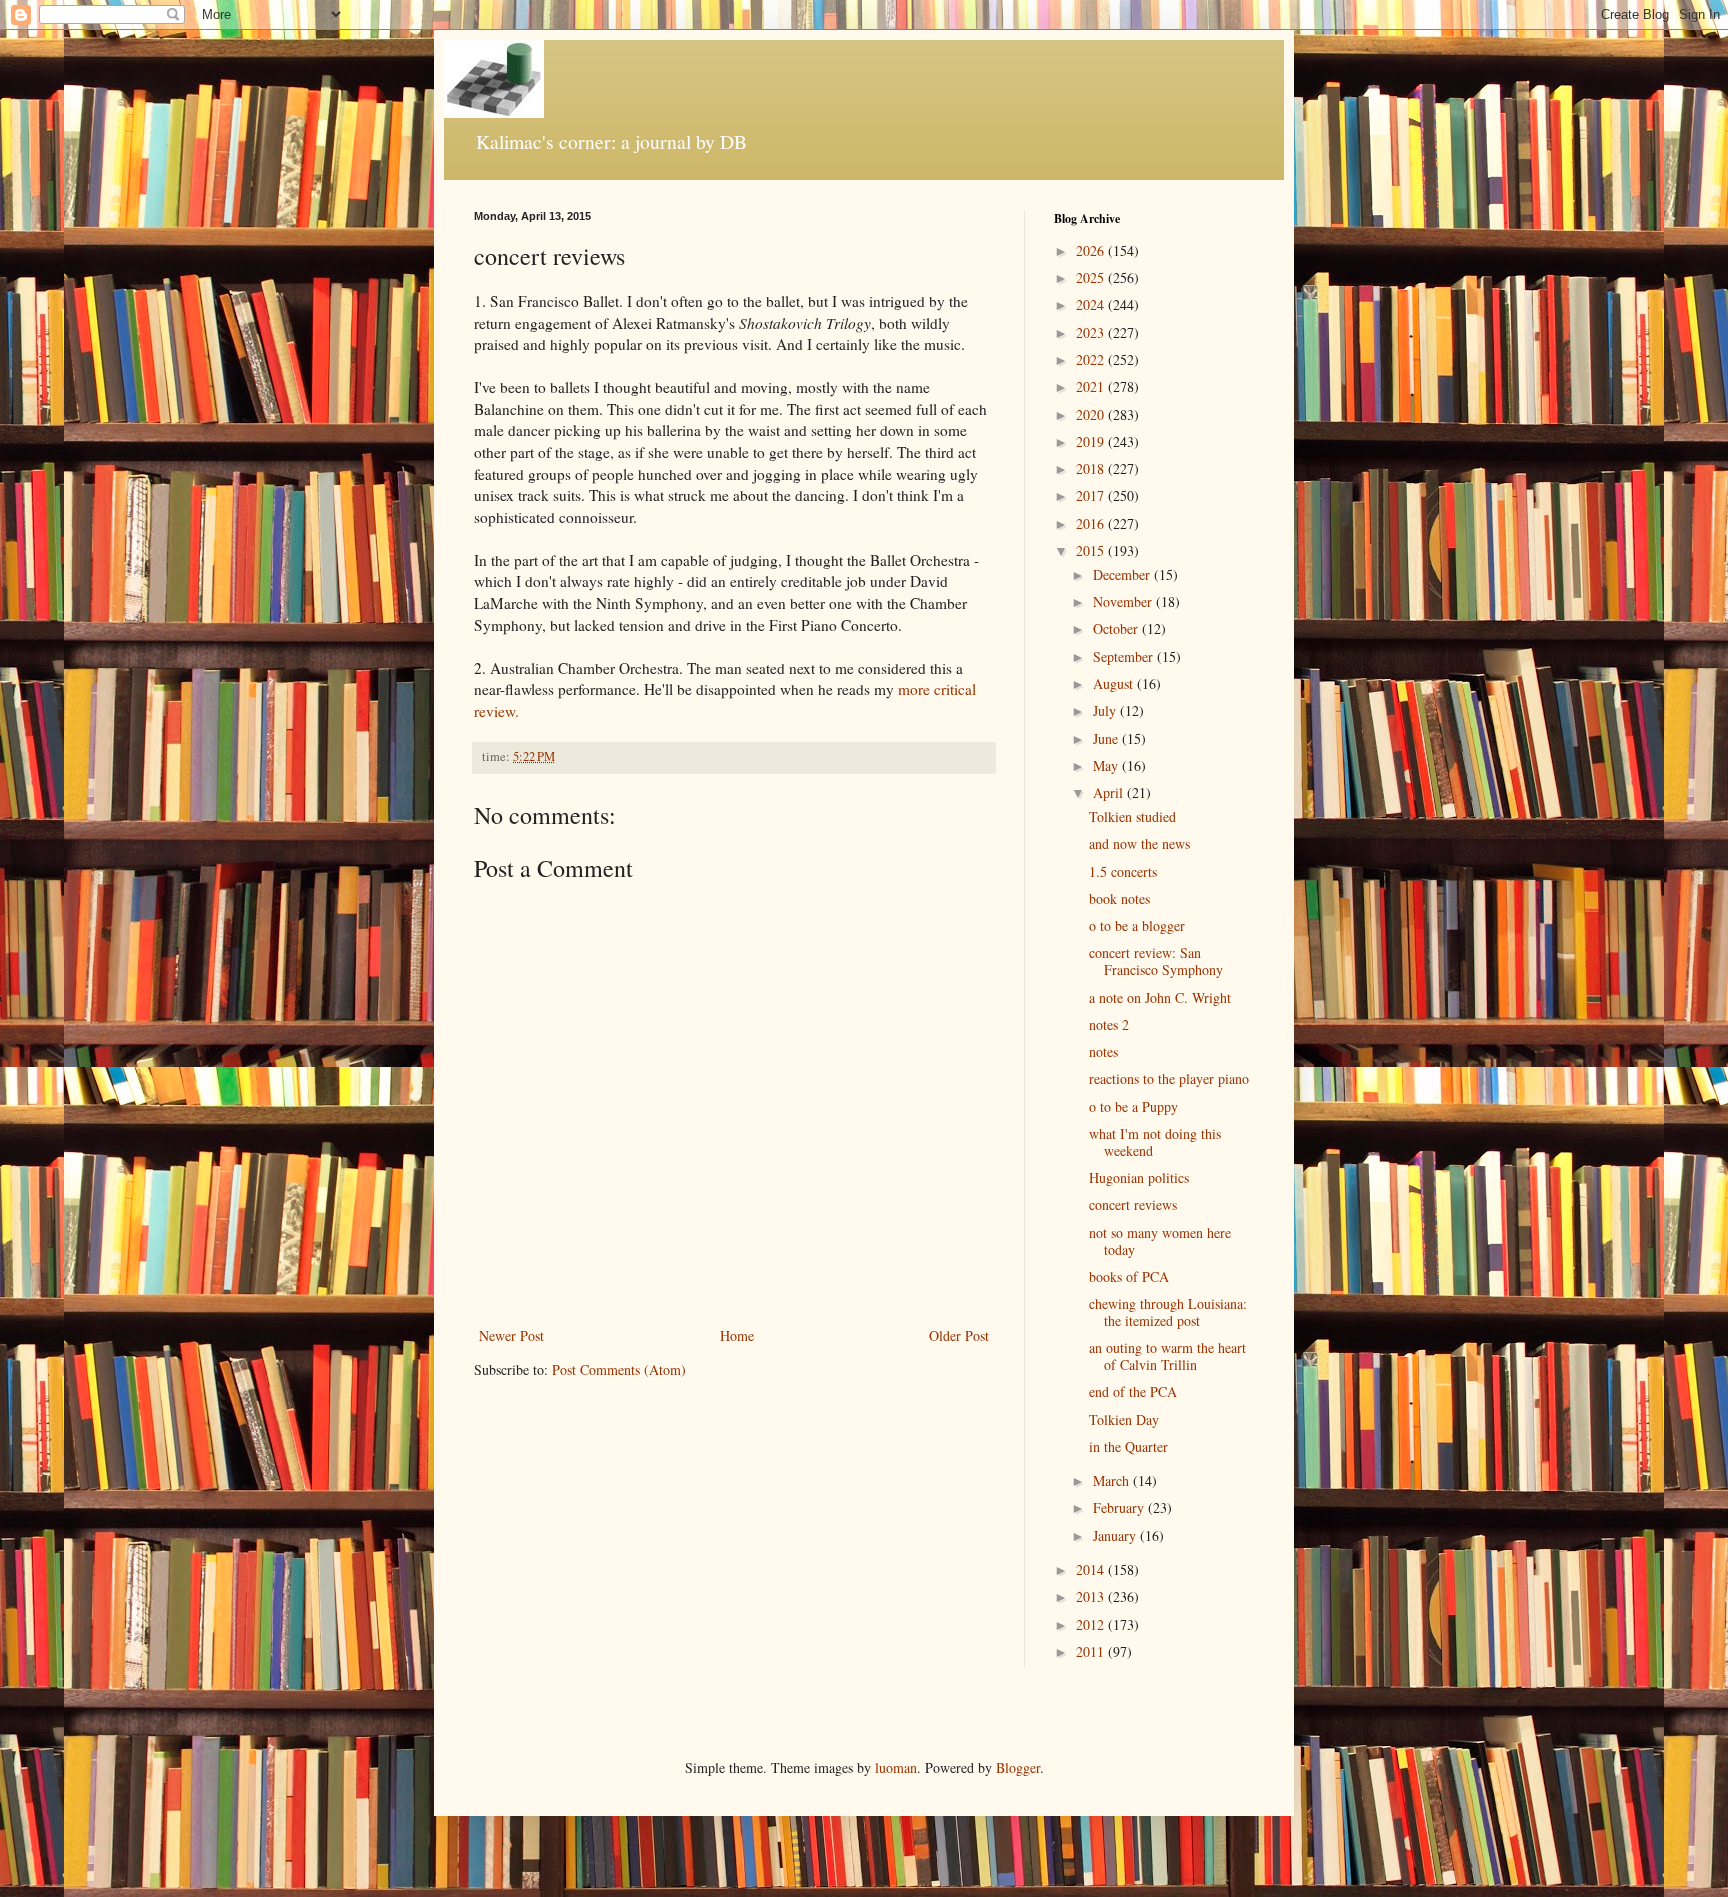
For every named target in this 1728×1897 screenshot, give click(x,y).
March (1113, 1480)
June (1107, 738)
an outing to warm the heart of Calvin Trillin (1167, 1356)
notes (1103, 1051)
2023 (1092, 332)
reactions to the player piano (1169, 1078)
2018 (1092, 468)
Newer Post (511, 1335)
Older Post (959, 1335)
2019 (1092, 441)
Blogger (1018, 1767)
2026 (1092, 250)
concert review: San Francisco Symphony (1156, 961)
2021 (1092, 386)
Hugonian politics (1139, 1177)
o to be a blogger (1137, 925)
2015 (1092, 550)
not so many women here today (1160, 1241)
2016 (1092, 523)
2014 (1092, 1569)
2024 (1092, 304)
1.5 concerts (1123, 871)
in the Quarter (1128, 1446)
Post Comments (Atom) (619, 1369)
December (1123, 574)
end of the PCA (1133, 1391)
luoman (896, 1767)
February (1120, 1507)
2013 (1092, 1596)
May (1107, 765)
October (1117, 628)
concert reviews (1133, 1204)
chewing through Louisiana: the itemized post (1168, 1312)
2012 (1092, 1624)
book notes (1119, 898)
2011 (1092, 1651)
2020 (1092, 414)
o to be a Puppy (1133, 1106)
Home (737, 1335)
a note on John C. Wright (1160, 997)
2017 (1092, 495)
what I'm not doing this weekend (1155, 1142)
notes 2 (1109, 1024)
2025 (1092, 277)
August (1115, 683)
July (1106, 710)
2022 (1092, 359)
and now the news (1139, 843)
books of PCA (1129, 1276)
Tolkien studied (1132, 816)
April (1110, 792)
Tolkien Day (1124, 1419)
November (1124, 601)
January (1116, 1535)
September (1125, 656)
